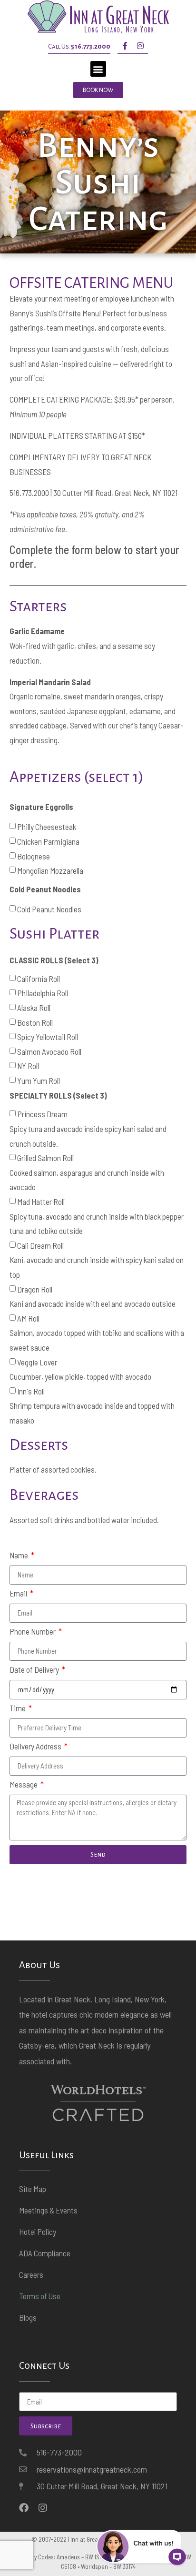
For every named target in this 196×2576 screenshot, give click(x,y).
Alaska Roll (34, 1008)
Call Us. (79, 46)
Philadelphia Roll (43, 993)
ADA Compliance (45, 2253)
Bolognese (34, 856)
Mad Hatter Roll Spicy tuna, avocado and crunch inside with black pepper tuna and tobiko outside (97, 1216)
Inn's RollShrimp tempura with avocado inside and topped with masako (92, 1406)
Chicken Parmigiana (48, 841)
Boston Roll (35, 1022)
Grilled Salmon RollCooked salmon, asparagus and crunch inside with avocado (87, 1172)
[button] (98, 69)
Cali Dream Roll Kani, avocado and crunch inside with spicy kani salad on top (97, 1260)
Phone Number (33, 1632)
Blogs (28, 2317)
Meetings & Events (48, 2210)
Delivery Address (36, 1747)
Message (24, 1785)
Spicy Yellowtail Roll (48, 1037)
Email (19, 1594)
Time (18, 1708)
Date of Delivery (35, 1670)
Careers (31, 2274)
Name (20, 1556)
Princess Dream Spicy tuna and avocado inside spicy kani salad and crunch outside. (88, 1129)
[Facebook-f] (125, 46)
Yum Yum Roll (39, 1081)
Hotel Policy (38, 2232)
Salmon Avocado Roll (49, 1051)
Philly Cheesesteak (47, 827)
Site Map (33, 2189)
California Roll (39, 979)
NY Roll (28, 1066)
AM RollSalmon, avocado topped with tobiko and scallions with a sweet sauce (97, 1333)
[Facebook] (24, 2508)
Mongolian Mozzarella (50, 870)
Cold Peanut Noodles (49, 909)
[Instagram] (140, 46)
